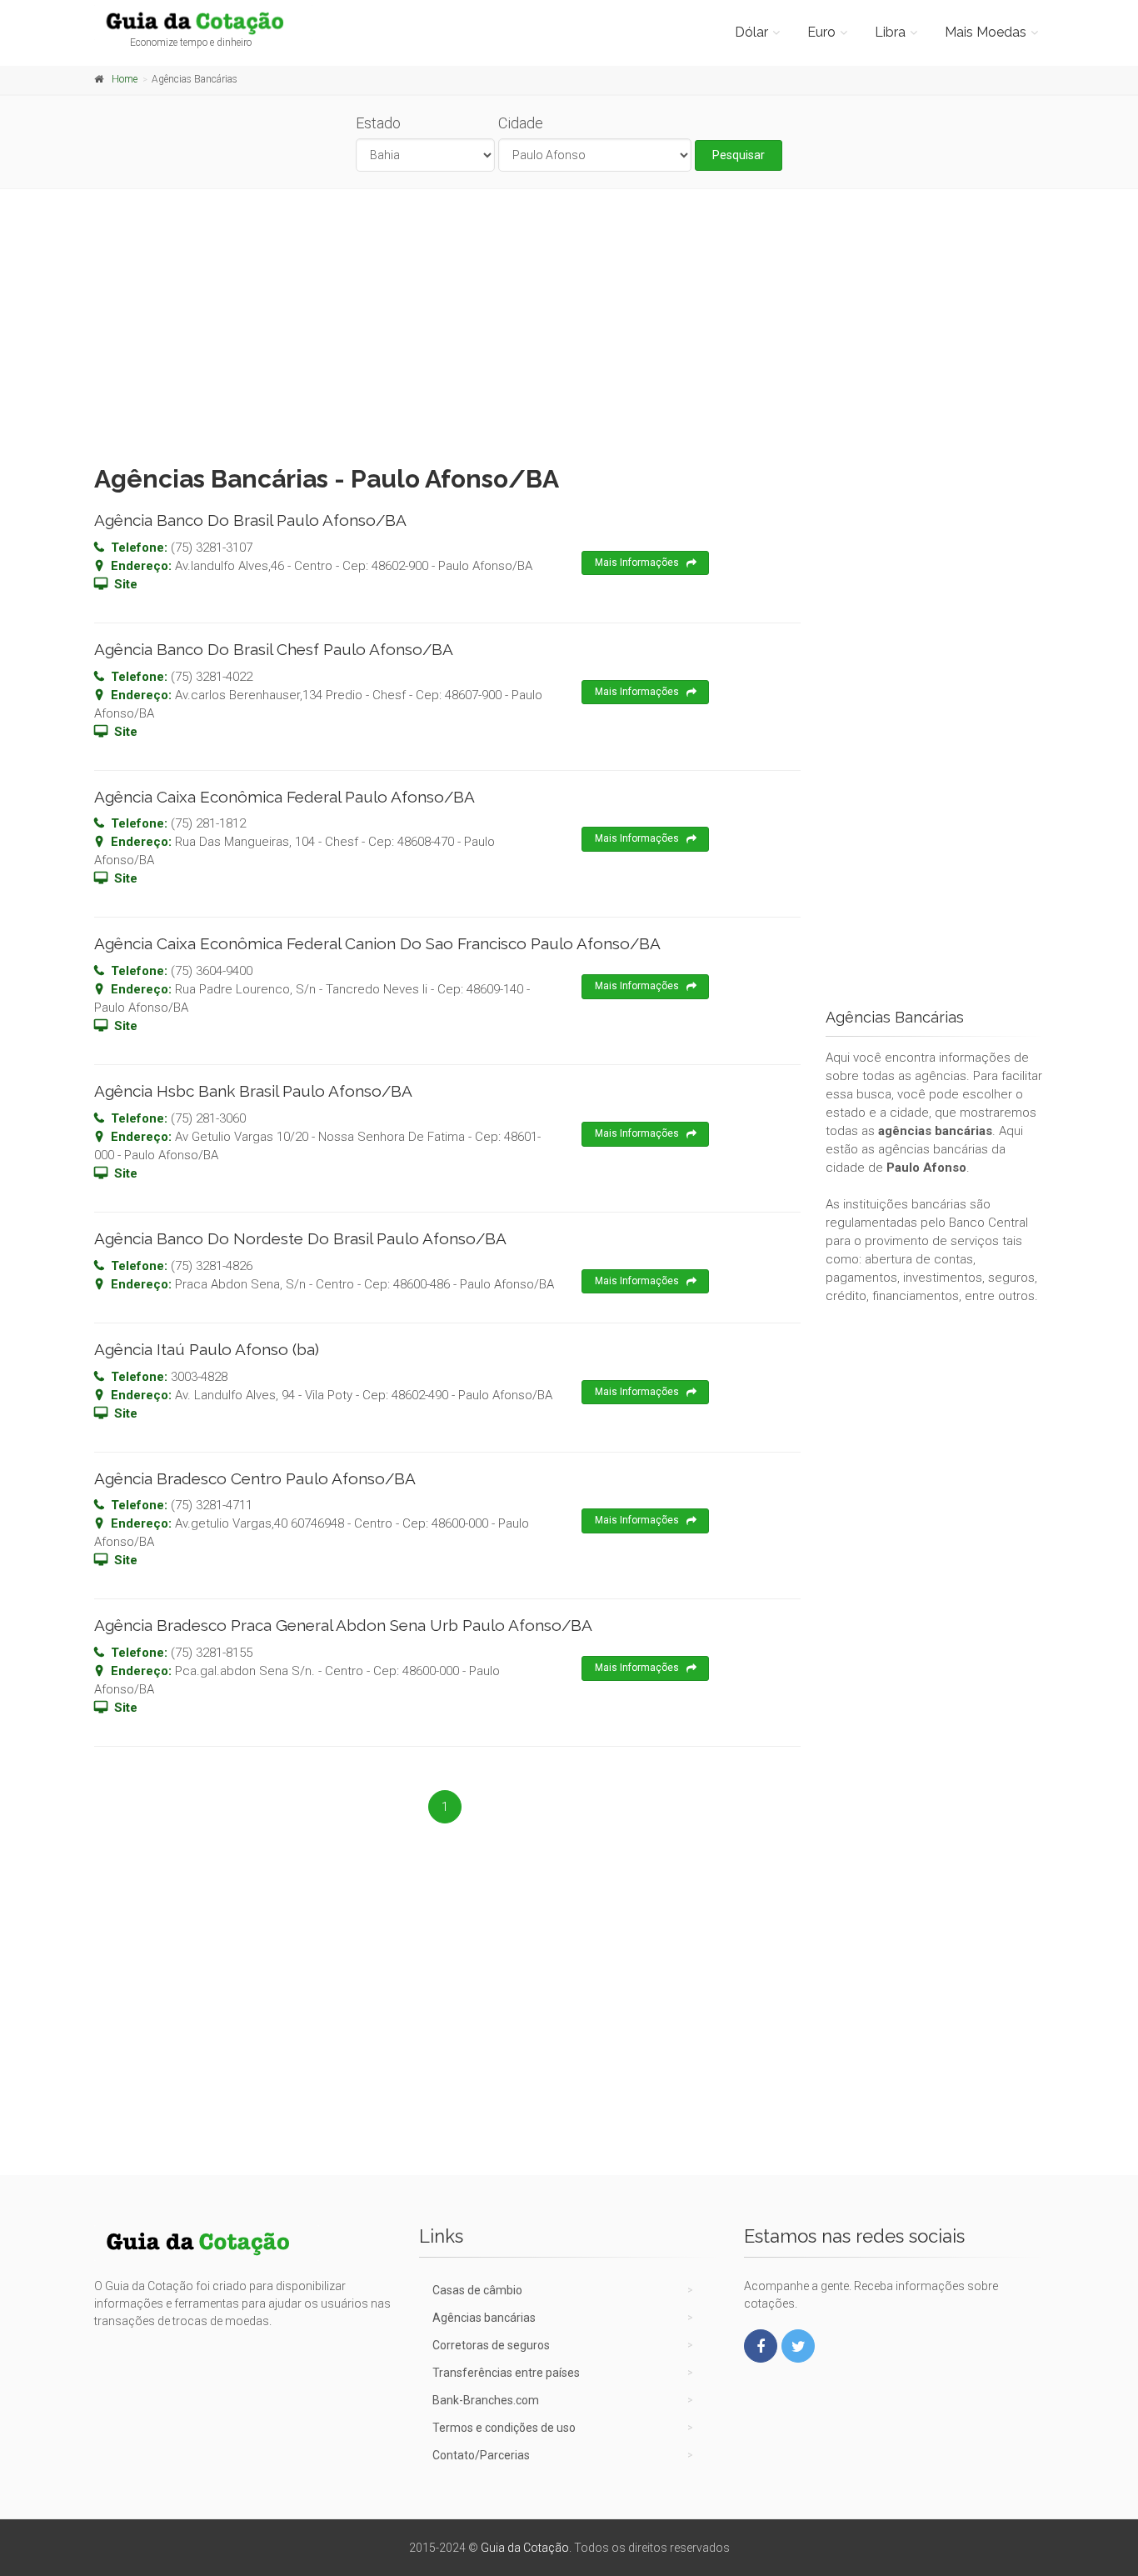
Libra (890, 32)
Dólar (751, 32)
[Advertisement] (569, 323)
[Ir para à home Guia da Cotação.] (204, 23)
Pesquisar (739, 155)
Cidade (521, 123)
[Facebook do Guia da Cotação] (761, 2346)
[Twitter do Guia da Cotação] (798, 2346)
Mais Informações (637, 563)
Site (126, 584)
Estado (378, 123)
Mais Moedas (986, 32)
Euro (821, 32)
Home (125, 79)
